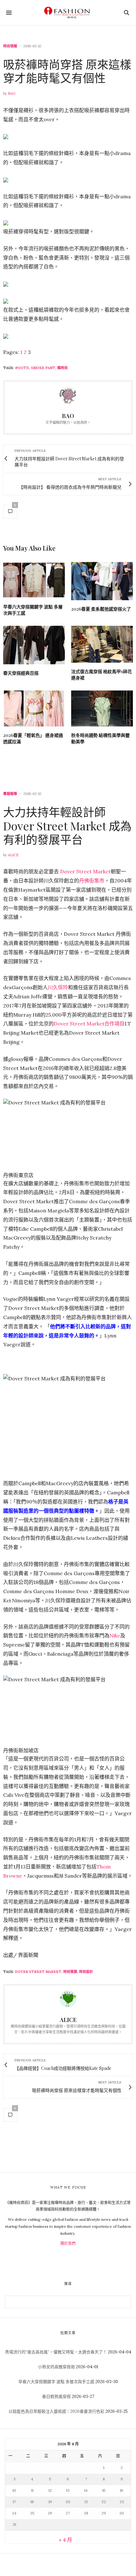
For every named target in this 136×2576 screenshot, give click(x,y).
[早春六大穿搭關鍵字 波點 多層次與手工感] (34, 580)
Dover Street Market (85, 871)
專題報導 (10, 794)
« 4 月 (65, 2540)
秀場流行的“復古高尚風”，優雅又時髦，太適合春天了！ (56, 2352)
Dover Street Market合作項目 (89, 1024)
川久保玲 (58, 987)
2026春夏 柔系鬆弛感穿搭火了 (101, 609)
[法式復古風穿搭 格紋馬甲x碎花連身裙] (102, 644)
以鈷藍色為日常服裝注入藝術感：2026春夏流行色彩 (56, 2411)
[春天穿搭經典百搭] (34, 645)
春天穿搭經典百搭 (21, 673)
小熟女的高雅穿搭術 (56, 2367)
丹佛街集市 (92, 881)
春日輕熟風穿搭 (56, 2397)
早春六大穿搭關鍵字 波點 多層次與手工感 (56, 2382)
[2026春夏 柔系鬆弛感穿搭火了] (102, 581)
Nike (115, 1635)
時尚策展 (70, 1972)
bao (12, 93)
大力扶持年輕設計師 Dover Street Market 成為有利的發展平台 (67, 825)
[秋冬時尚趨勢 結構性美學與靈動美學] (102, 709)
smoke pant (43, 368)
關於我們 (68, 2243)
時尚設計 (86, 1972)
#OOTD (22, 368)
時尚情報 (10, 46)
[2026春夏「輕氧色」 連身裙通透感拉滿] (34, 709)
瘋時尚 (62, 368)
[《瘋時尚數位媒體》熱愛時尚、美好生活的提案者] (68, 13)
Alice (13, 855)
